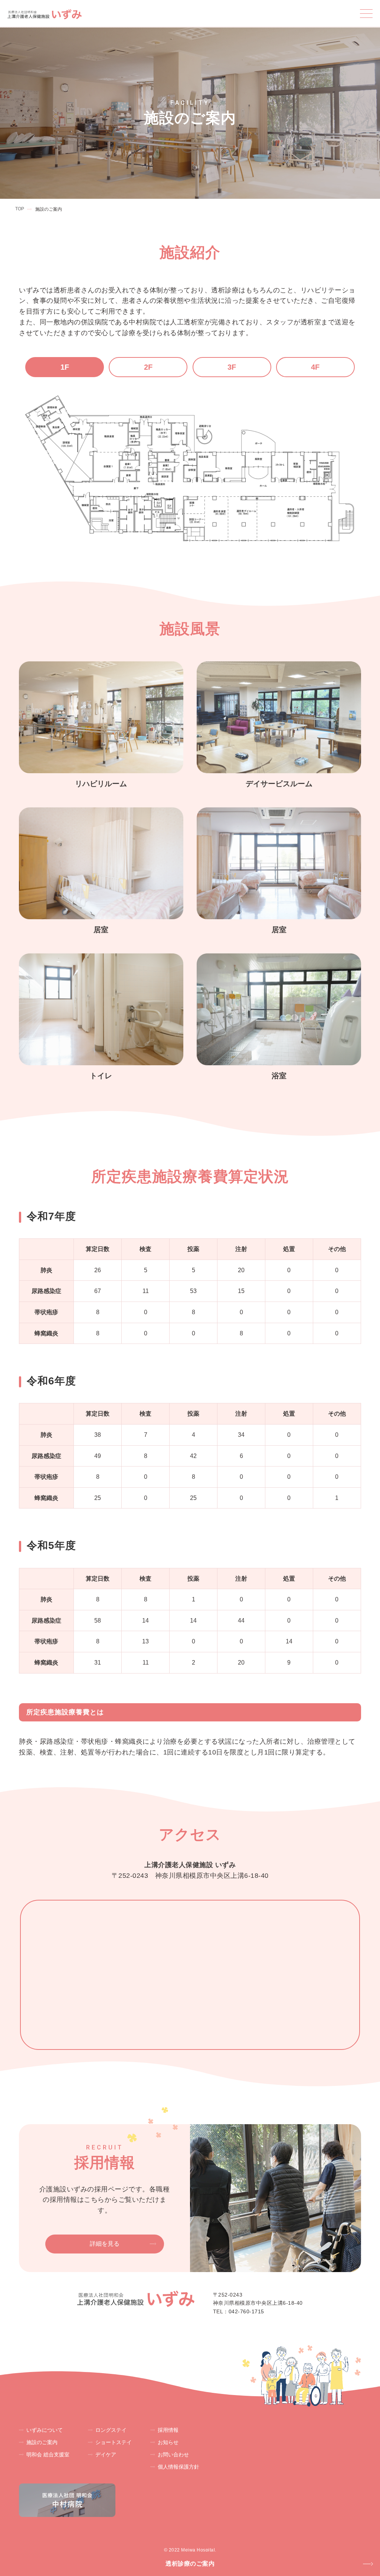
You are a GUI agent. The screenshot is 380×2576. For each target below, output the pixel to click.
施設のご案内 (42, 2442)
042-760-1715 (246, 2311)
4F (315, 367)
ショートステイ (114, 2442)
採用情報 (168, 2430)
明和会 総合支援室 (48, 2455)
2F (148, 367)
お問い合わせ (173, 2455)
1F (65, 367)
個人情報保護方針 (178, 2467)
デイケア (106, 2455)
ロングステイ (111, 2430)
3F (232, 367)
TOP (20, 209)
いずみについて (45, 2430)
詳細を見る (105, 2244)
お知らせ (168, 2442)
